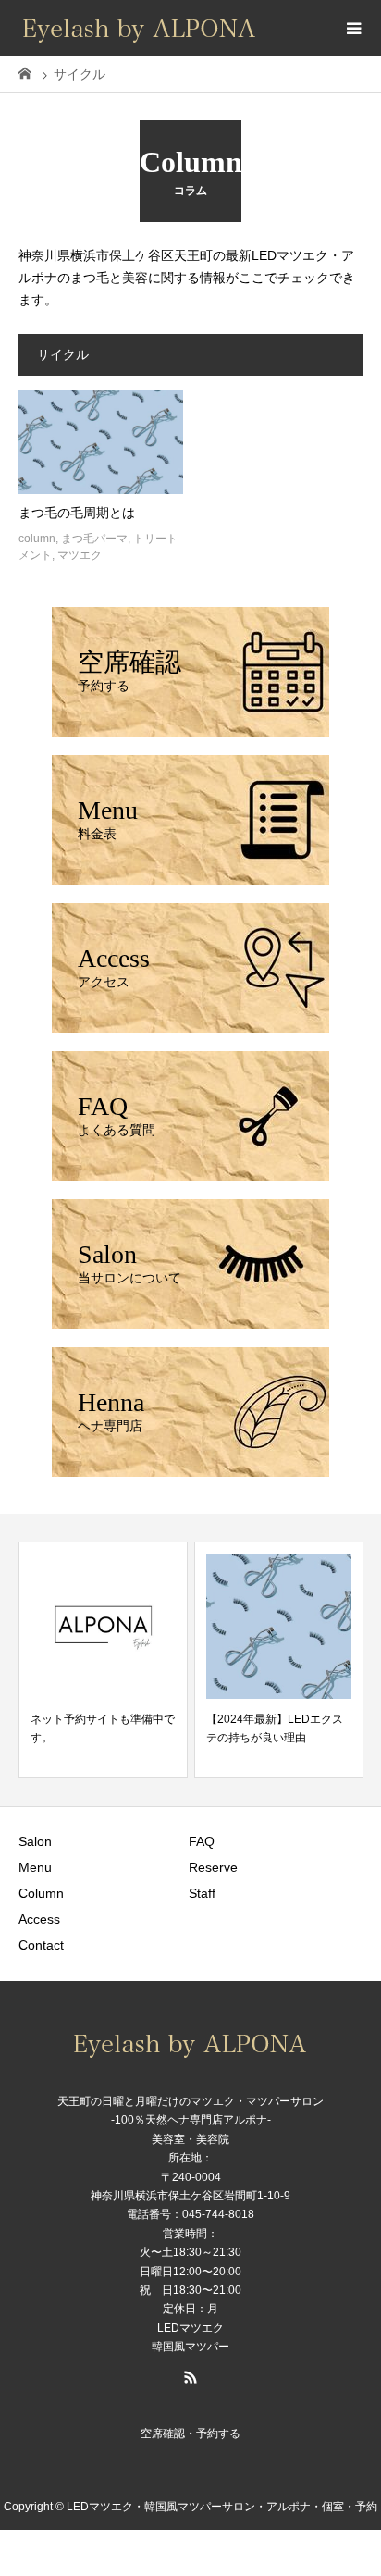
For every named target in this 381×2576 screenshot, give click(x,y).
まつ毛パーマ (94, 539)
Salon (35, 1841)
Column (41, 1893)
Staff (202, 1893)
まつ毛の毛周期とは (77, 513)
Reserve (213, 1867)
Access (39, 1919)
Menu (35, 1867)
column (37, 539)
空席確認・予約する (190, 2434)
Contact (41, 1945)
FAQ (202, 1841)
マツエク (80, 555)
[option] (103, 1660)
